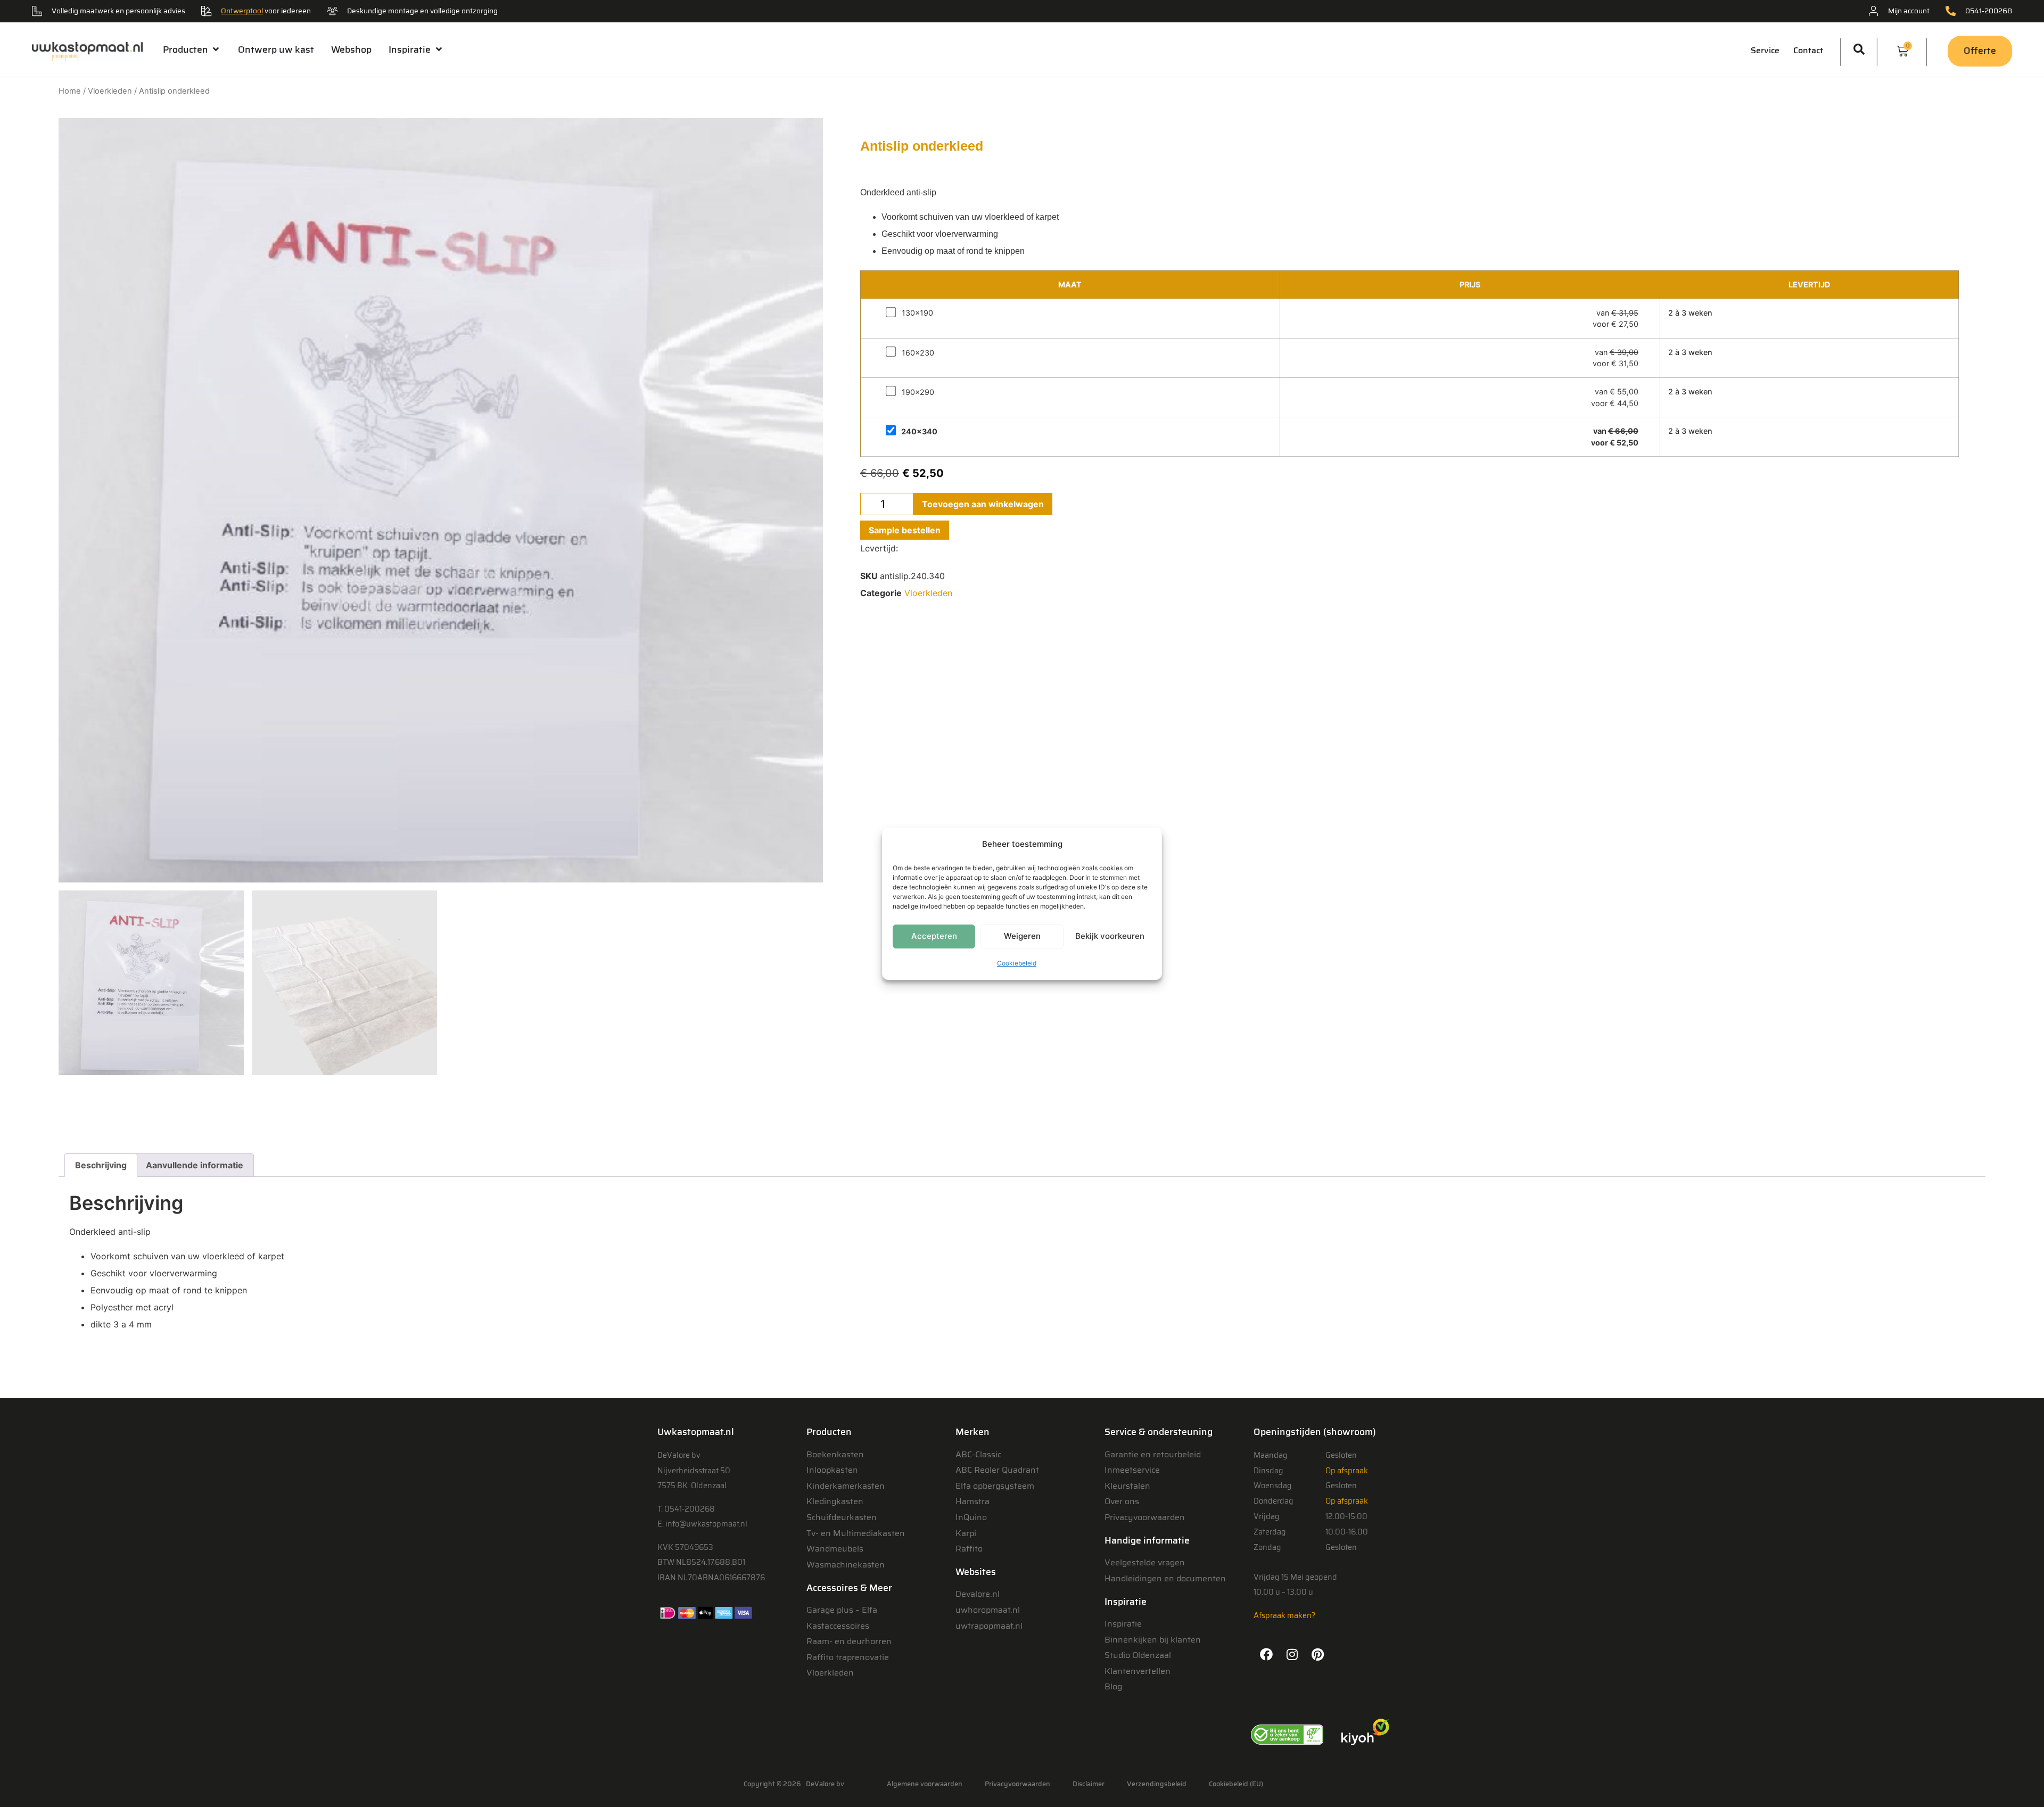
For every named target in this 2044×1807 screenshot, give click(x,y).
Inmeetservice (1132, 1470)
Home (70, 91)
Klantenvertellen (1138, 1671)
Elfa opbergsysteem (995, 1486)
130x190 (917, 313)
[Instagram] (1292, 1654)
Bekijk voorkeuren (1110, 936)
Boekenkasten (835, 1454)
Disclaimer (1089, 1784)
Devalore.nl (978, 1594)
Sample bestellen (905, 530)
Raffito (969, 1549)
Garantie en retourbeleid (1153, 1454)
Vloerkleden (110, 91)
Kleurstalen (1127, 1486)
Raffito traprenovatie (848, 1657)
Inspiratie (1123, 1624)
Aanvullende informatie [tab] (195, 1165)
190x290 (918, 392)
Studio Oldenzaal (1138, 1655)
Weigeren (1022, 936)
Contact (1808, 50)
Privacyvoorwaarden (1145, 1517)
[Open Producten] (216, 49)
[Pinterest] (1317, 1654)
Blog (1113, 1686)
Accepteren (934, 936)
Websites (976, 1572)
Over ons (1122, 1501)
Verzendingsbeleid (1157, 1784)
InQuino (971, 1517)
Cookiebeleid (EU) (1236, 1784)
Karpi (966, 1533)
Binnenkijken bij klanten (1153, 1640)
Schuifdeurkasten (842, 1517)
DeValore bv (825, 1784)
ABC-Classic (978, 1454)
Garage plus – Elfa (842, 1610)
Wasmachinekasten (846, 1565)
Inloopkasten (832, 1470)
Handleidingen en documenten (1165, 1578)
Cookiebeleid (1017, 963)
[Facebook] (1266, 1654)
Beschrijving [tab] (101, 1165)
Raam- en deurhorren (849, 1641)
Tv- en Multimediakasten (856, 1533)
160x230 (918, 353)
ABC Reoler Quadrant (997, 1470)
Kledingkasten (835, 1501)
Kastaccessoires (838, 1626)
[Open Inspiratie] (438, 49)
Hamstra (972, 1501)
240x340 (919, 432)
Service (1765, 50)
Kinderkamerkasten (846, 1486)
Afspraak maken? (1284, 1615)
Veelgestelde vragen (1145, 1562)
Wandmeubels (835, 1549)
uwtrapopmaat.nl (989, 1626)
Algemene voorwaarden (925, 1784)
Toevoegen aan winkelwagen (983, 504)
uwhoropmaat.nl (988, 1610)
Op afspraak (1347, 1471)
